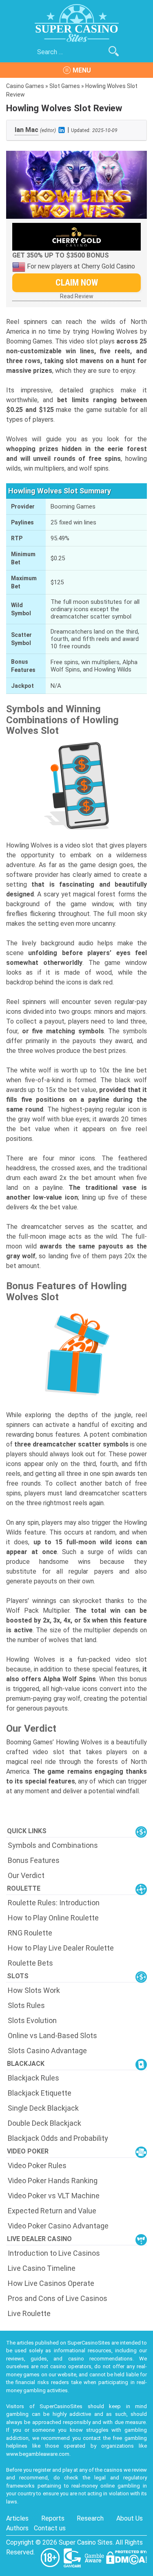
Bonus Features (34, 1860)
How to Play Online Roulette (53, 1918)
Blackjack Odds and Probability (58, 2138)
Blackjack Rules (33, 2078)
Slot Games (65, 86)
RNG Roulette (30, 1933)
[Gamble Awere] (95, 2557)
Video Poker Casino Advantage (58, 2226)
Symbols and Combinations (53, 1845)
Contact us (50, 2528)
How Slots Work (34, 1990)
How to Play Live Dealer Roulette (61, 1948)
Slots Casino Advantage (47, 2051)
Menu (82, 70)
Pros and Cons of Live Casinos (58, 2298)
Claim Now (77, 283)
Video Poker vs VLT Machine (54, 2196)
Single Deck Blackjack (43, 2108)
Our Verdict (26, 1875)
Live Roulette (29, 2313)
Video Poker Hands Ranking (53, 2181)
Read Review (77, 296)
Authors (17, 2528)
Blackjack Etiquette (40, 2093)
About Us (130, 2518)
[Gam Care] (73, 2557)
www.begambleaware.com (38, 2454)
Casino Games (25, 86)
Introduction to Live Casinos (54, 2253)
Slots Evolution (32, 2020)
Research (90, 2518)
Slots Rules (26, 2005)
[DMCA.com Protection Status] (126, 2557)
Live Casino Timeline (42, 2268)
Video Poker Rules (37, 2165)
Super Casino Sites (86, 2542)
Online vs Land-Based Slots (52, 2035)
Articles (17, 2518)
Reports (53, 2518)
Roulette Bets (30, 1963)
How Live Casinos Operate (51, 2283)
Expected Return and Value (52, 2211)
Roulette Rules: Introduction (54, 1903)
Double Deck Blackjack (44, 2123)
